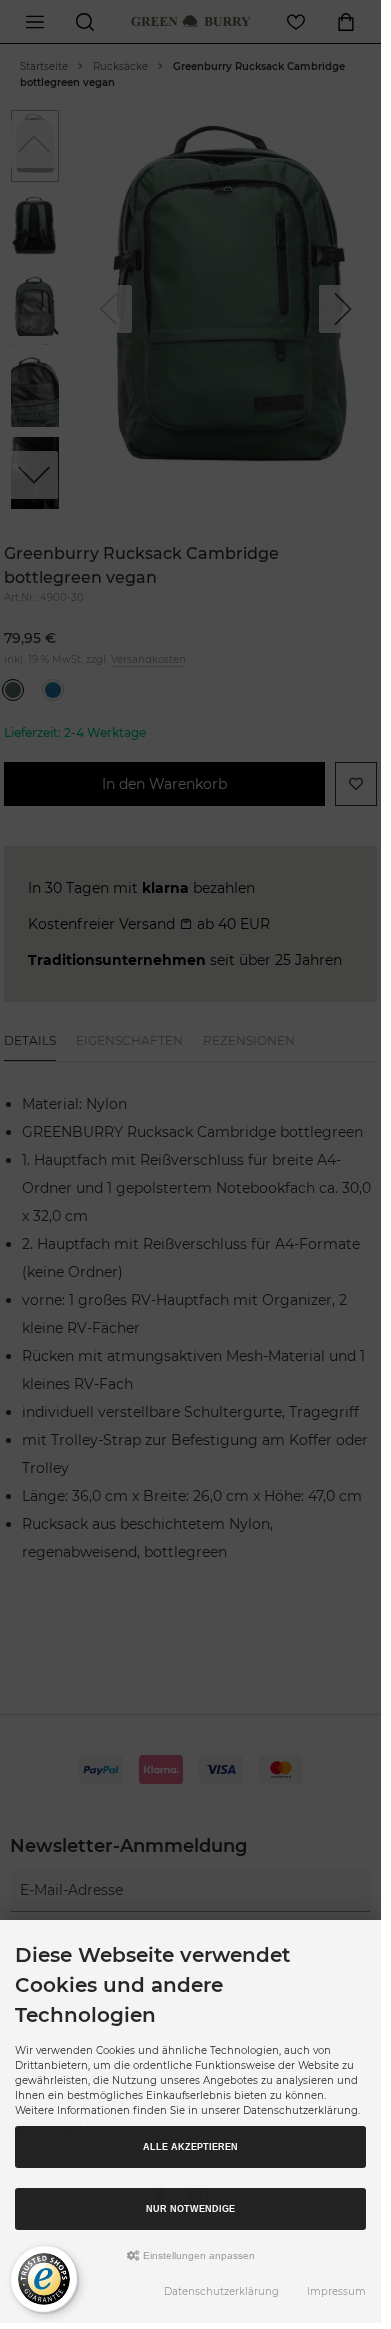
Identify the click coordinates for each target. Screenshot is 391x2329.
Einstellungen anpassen (197, 2255)
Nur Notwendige (190, 2209)
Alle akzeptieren (190, 2147)
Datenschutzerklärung (221, 2291)
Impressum (336, 2291)
